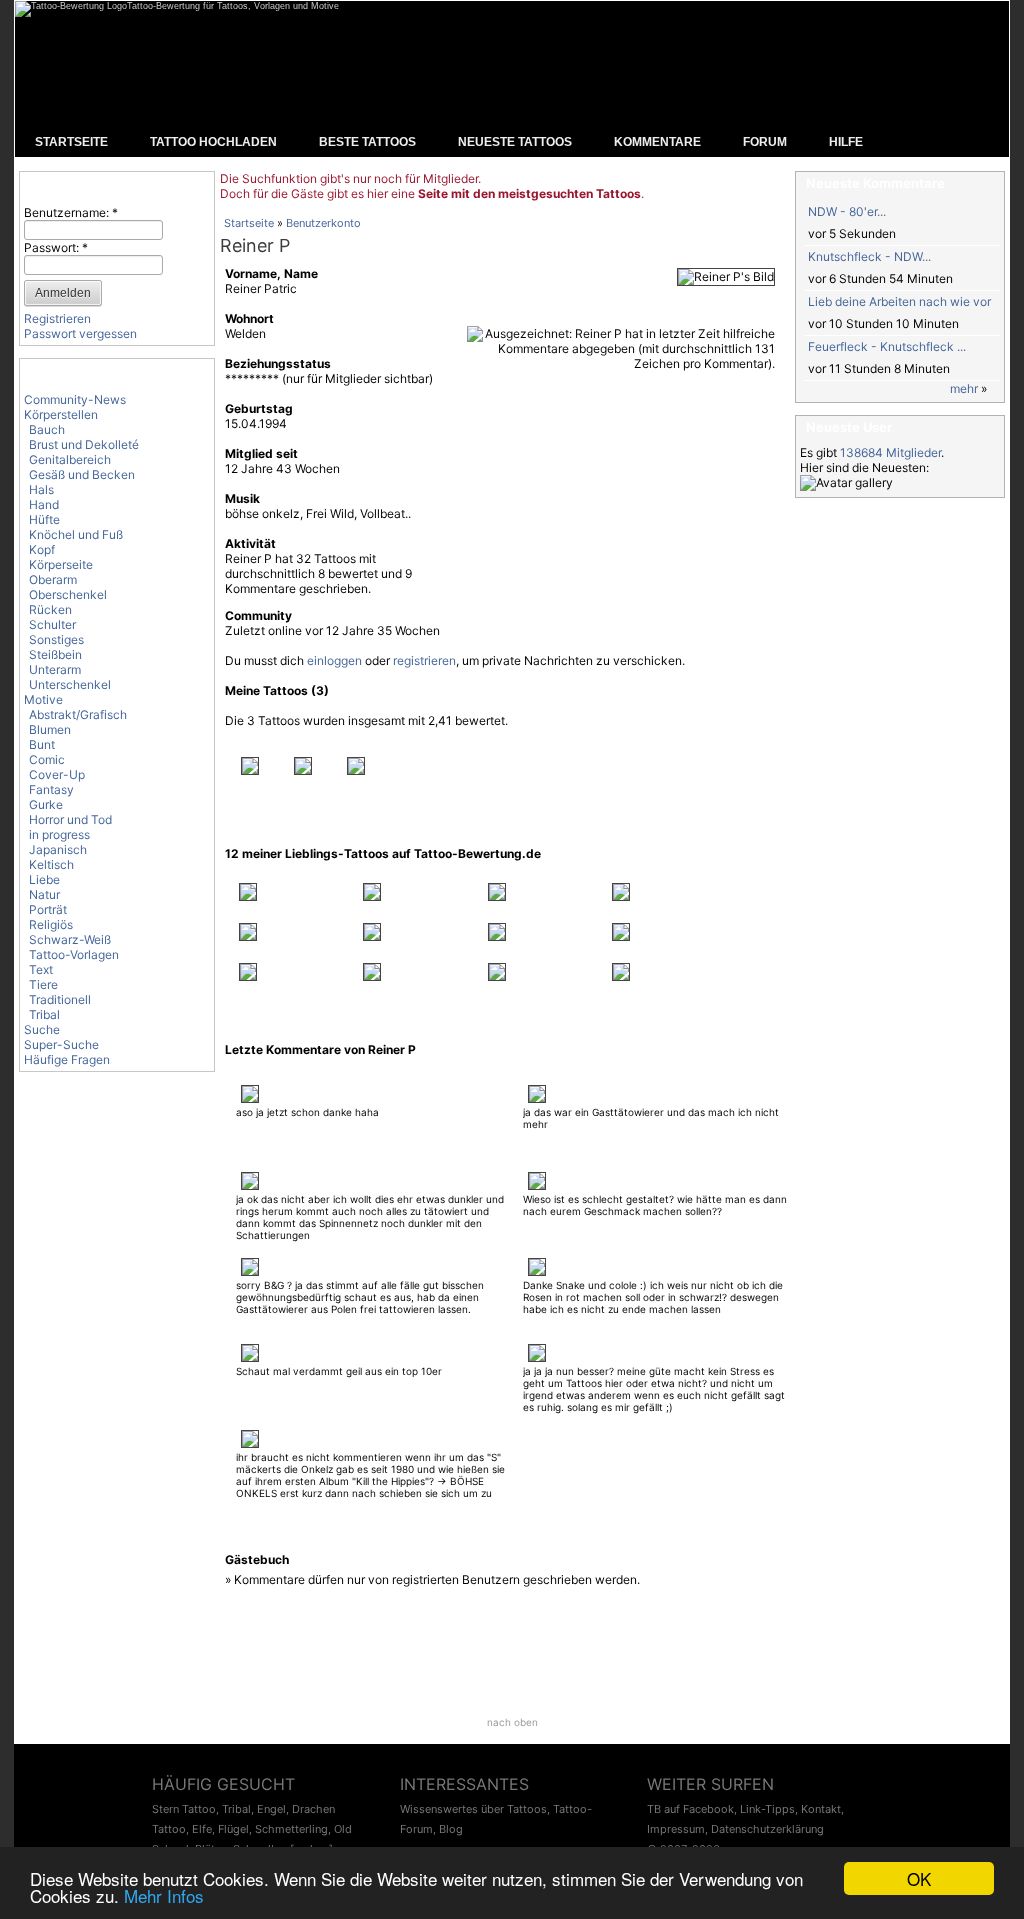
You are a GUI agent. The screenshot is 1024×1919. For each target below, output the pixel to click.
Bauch (47, 429)
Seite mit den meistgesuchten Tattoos (529, 193)
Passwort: (56, 247)
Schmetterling (291, 1829)
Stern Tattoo (184, 1809)
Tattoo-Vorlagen (74, 954)
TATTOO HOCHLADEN (213, 142)
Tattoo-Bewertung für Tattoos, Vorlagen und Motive (233, 6)
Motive (43, 699)
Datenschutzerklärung (767, 1829)
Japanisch (58, 849)
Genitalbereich (70, 459)
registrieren (424, 660)
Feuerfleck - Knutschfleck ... (887, 346)
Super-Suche (61, 1044)
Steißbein (55, 654)
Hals (41, 489)
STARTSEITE (71, 142)
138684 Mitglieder (890, 452)
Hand (44, 504)
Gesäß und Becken (82, 474)
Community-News (75, 399)
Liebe (44, 879)
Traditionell (60, 999)
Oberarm (53, 579)
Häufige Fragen (67, 1059)
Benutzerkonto (323, 223)
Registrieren (57, 318)
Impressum (676, 1829)
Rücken (50, 609)
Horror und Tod (70, 819)
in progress (59, 834)
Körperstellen (61, 414)
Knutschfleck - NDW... (869, 256)
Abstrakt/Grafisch (78, 714)
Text (41, 969)
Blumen (50, 729)
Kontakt (821, 1809)
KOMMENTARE (657, 142)
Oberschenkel (68, 594)
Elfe (202, 1829)
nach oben (512, 1722)
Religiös (51, 924)
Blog (451, 1829)
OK (919, 1878)
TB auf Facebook (690, 1809)
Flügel (233, 1829)
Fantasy (51, 789)
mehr (964, 388)
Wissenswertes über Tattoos (473, 1809)
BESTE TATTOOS (367, 142)
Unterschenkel (70, 684)
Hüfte (44, 519)
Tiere (43, 984)
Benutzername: (71, 212)
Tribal (44, 1014)
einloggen (334, 660)
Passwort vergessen (80, 333)
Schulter (52, 624)
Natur (44, 894)
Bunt (42, 744)
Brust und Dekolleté (84, 444)
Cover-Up (57, 774)
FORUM (765, 142)
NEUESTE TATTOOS (515, 142)
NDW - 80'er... (847, 211)
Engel (271, 1809)
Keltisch (51, 864)
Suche (42, 1029)
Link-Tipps (767, 1809)
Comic (47, 759)
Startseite (249, 223)
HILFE (846, 142)
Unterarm (55, 669)
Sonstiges (56, 639)
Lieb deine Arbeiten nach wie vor (899, 301)
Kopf (42, 549)
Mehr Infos (164, 1895)
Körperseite (61, 564)
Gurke (46, 804)
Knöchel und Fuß (76, 534)
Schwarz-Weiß (70, 939)
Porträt (48, 909)
